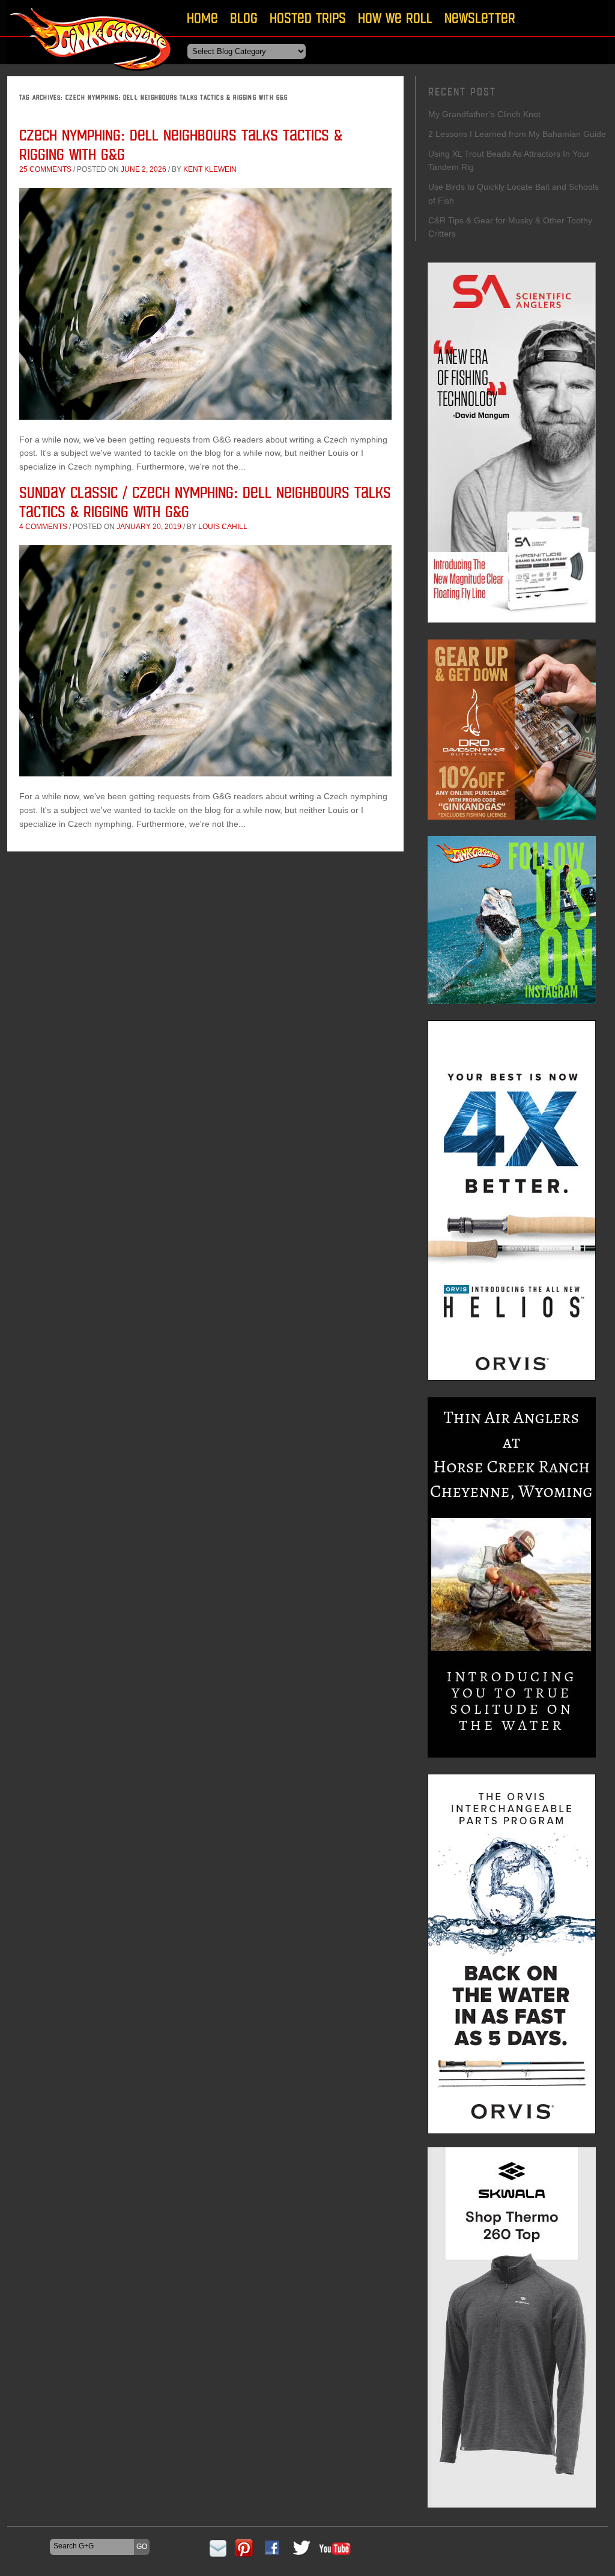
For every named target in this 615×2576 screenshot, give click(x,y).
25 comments (45, 169)
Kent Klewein (210, 169)
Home (202, 18)
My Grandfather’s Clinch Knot (484, 114)
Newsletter (480, 18)
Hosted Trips (308, 18)
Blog (244, 18)
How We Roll (395, 18)
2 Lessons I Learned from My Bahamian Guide (517, 134)
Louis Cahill (223, 527)
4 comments (43, 527)
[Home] (91, 75)
